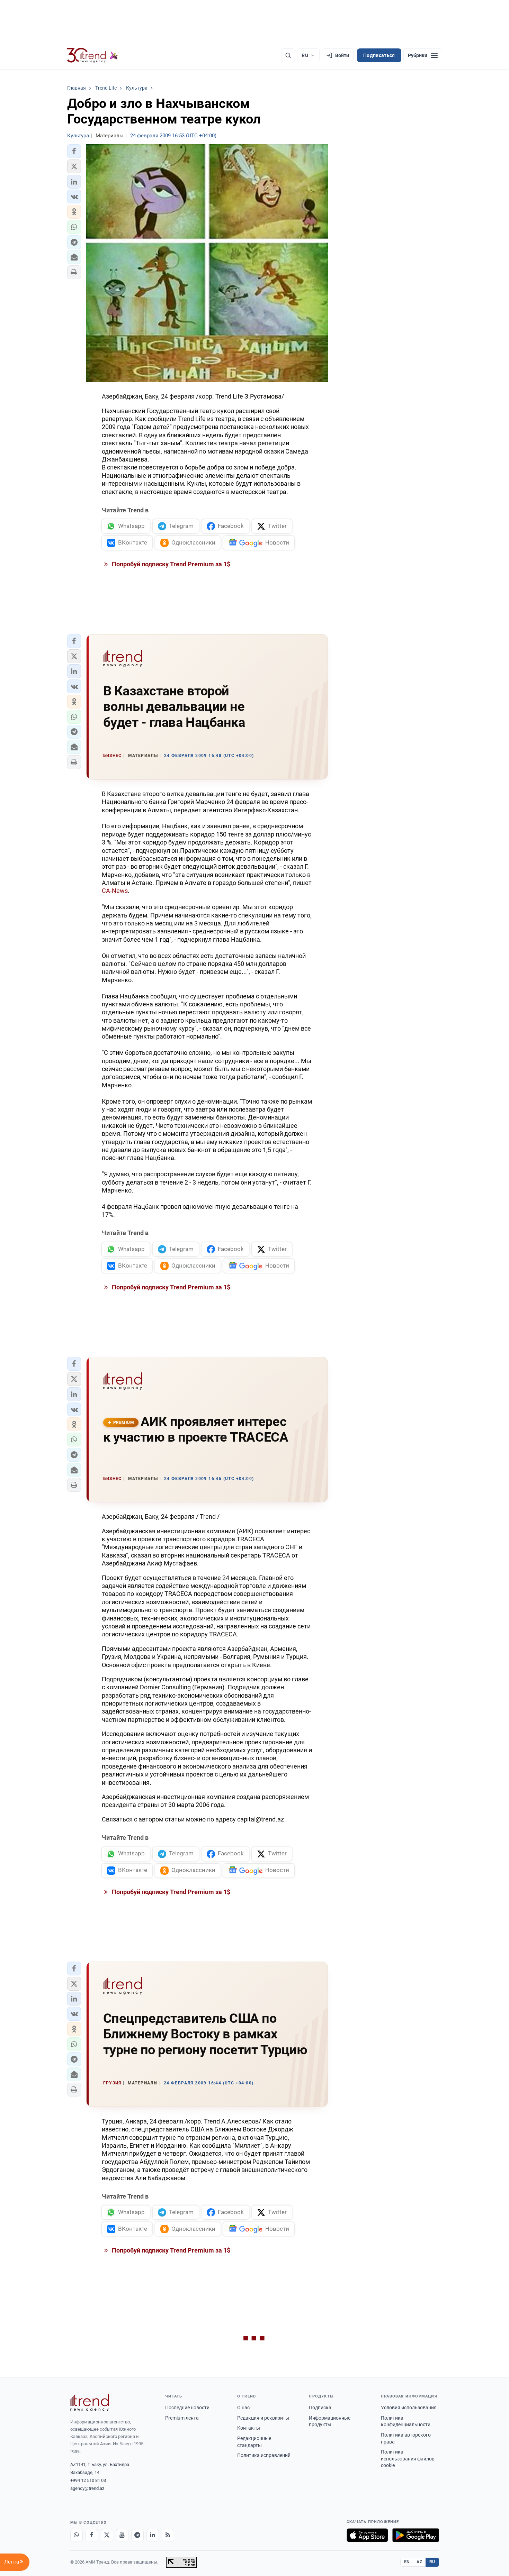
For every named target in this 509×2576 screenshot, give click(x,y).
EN (407, 2562)
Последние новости (187, 2408)
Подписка (320, 2408)
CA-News (115, 891)
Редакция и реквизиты (263, 2418)
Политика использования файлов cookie (408, 2459)
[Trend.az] (93, 55)
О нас (243, 2408)
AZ (419, 2562)
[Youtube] (122, 2535)
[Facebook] (92, 2535)
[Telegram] (137, 2535)
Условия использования (409, 2408)
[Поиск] (288, 55)
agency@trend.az (87, 2488)
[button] (74, 151)
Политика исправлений (264, 2455)
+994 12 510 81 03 (88, 2480)
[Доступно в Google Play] (416, 2535)
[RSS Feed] (168, 2535)
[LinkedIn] (153, 2535)
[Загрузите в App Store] (367, 2535)
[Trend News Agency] (90, 2403)
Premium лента (182, 2418)
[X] (107, 2535)
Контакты (249, 2428)
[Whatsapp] (77, 2535)
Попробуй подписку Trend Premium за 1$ (170, 564)
